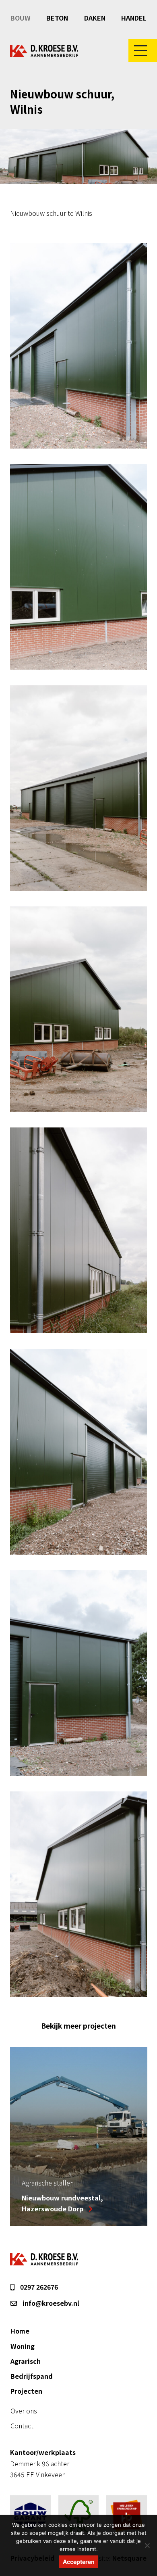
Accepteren (79, 2562)
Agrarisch (26, 2361)
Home (20, 2331)
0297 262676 (38, 2287)
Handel (134, 18)
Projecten (26, 2391)
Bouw (21, 18)
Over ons (24, 2411)
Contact (22, 2426)
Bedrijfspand (32, 2376)
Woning (23, 2346)
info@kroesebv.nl (50, 2303)
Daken (95, 18)
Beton (57, 18)
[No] (147, 2545)
